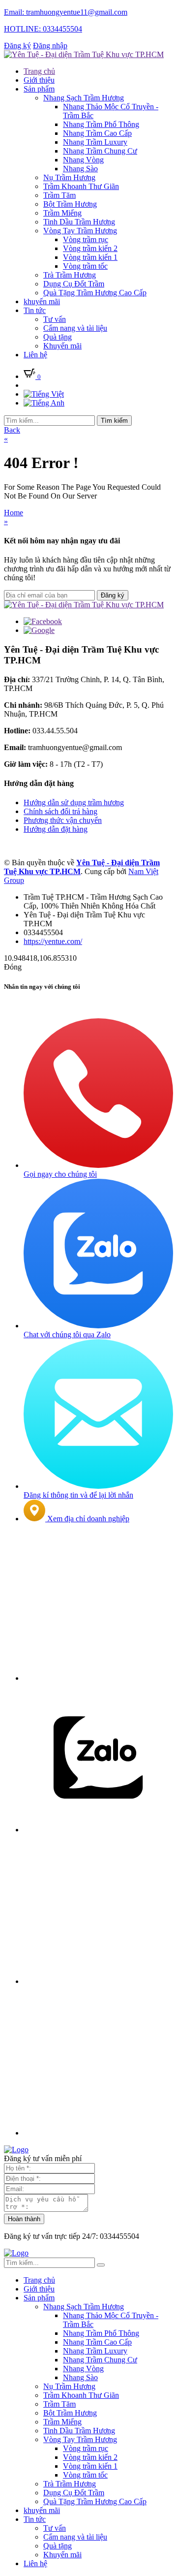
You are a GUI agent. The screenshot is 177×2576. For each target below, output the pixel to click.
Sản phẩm (39, 89)
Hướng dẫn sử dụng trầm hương (74, 802)
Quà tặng (58, 337)
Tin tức (35, 310)
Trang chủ (39, 71)
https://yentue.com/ (53, 941)
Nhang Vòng (83, 160)
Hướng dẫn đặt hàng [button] (39, 783)
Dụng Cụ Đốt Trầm (74, 284)
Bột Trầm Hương (70, 204)
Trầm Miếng (62, 213)
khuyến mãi (42, 301)
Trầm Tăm (59, 195)
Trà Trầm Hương (70, 275)
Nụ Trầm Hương (69, 177)
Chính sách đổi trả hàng (60, 811)
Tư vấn (55, 319)
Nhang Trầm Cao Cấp (97, 133)
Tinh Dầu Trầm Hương (79, 222)
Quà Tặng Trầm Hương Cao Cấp (95, 293)
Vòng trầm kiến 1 (90, 257)
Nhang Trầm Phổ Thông (101, 124)
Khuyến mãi (62, 346)
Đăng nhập (50, 46)
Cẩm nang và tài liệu (75, 328)
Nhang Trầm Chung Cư (100, 151)
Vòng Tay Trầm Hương (80, 231)
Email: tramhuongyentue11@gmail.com (66, 12)
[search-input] (49, 421)
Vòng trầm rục (86, 239)
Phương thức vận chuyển (63, 820)
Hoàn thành (24, 2219)
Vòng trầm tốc (85, 266)
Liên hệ (35, 355)
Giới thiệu (39, 80)
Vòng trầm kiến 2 (90, 248)
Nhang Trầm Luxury (95, 142)
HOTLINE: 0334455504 (43, 29)
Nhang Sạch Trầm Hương (84, 98)
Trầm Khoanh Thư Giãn (81, 186)
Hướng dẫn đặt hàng (56, 829)
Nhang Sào (80, 169)
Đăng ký (17, 46)
